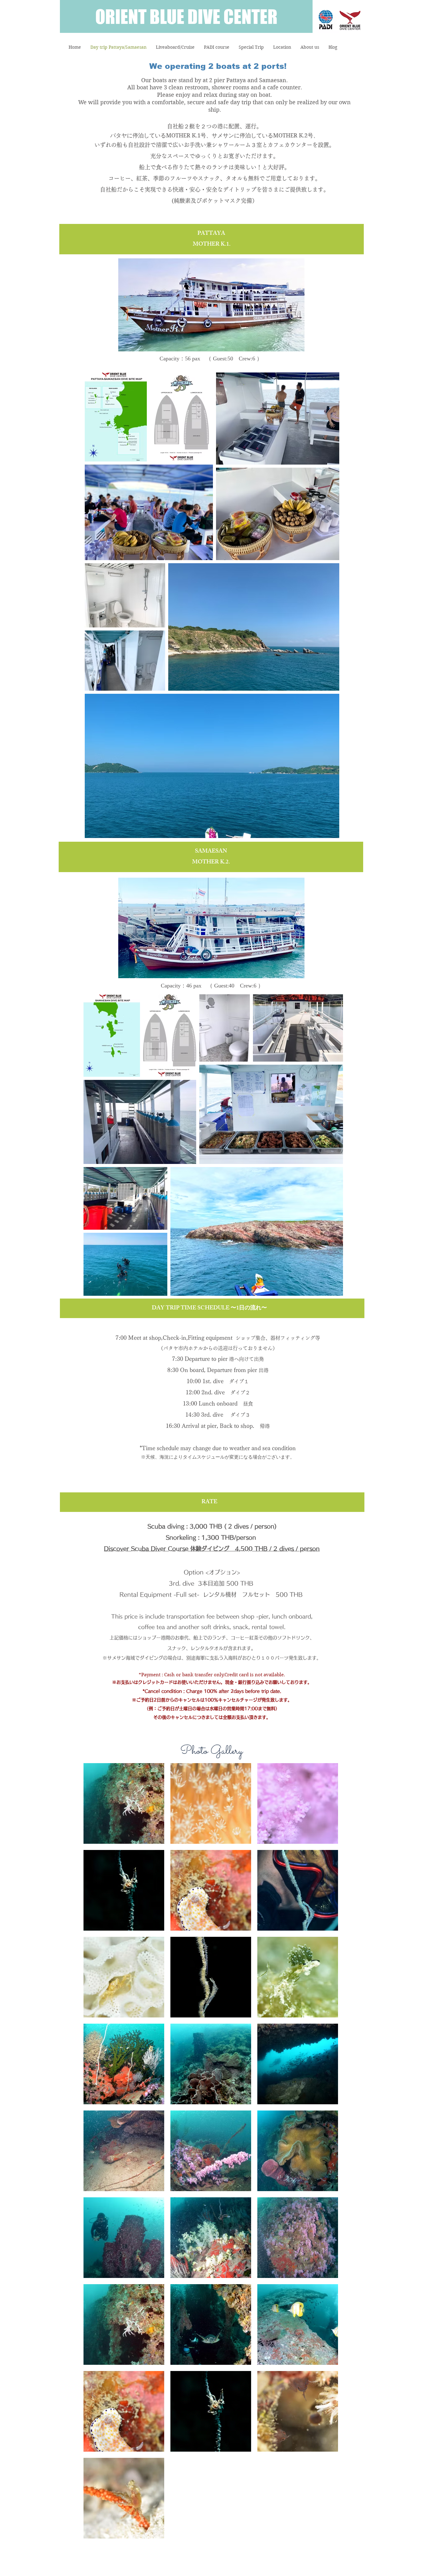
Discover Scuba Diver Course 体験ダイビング (169, 1549)
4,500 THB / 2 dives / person (277, 1549)
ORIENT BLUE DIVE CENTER (186, 16)
